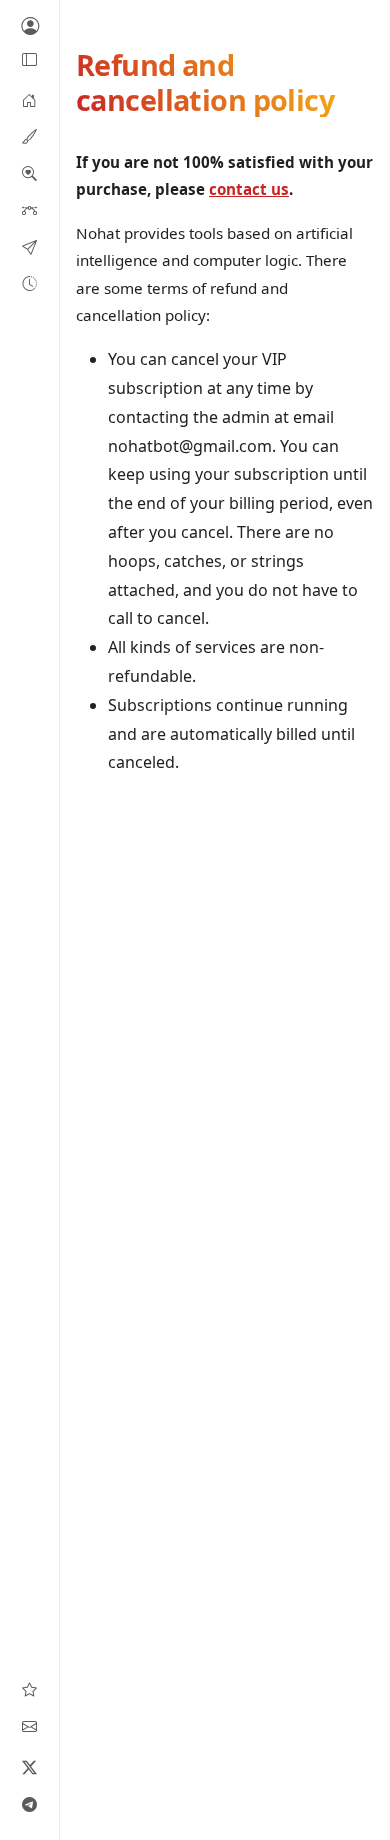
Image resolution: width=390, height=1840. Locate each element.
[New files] (29, 283)
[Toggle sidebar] (30, 60)
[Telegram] (30, 1804)
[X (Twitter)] (30, 1767)
